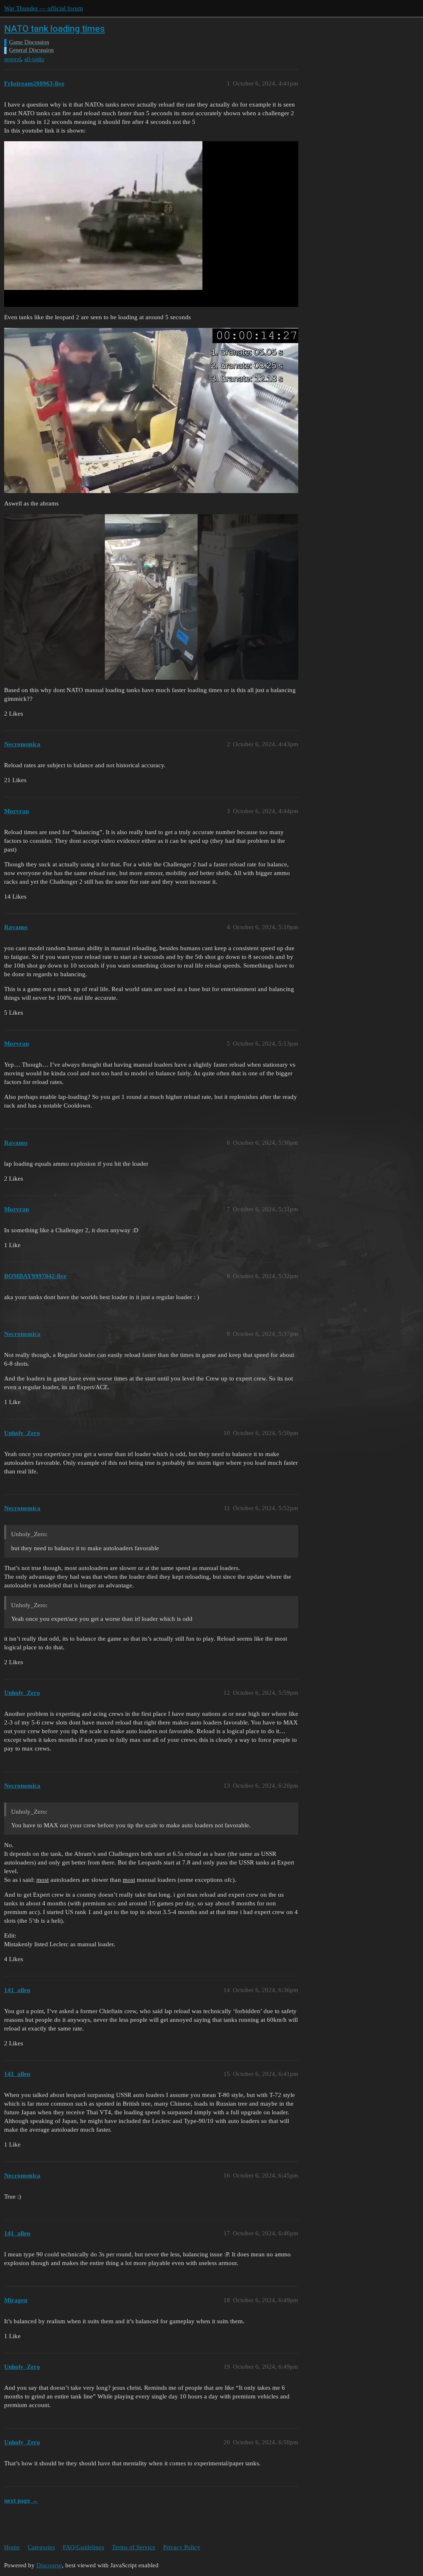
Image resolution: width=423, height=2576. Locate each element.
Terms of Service (134, 2547)
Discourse (49, 2565)
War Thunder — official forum (44, 8)
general (13, 59)
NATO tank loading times (55, 29)
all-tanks (34, 59)
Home (12, 2547)
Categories (41, 2547)
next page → (21, 2500)
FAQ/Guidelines (83, 2547)
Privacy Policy (182, 2547)
